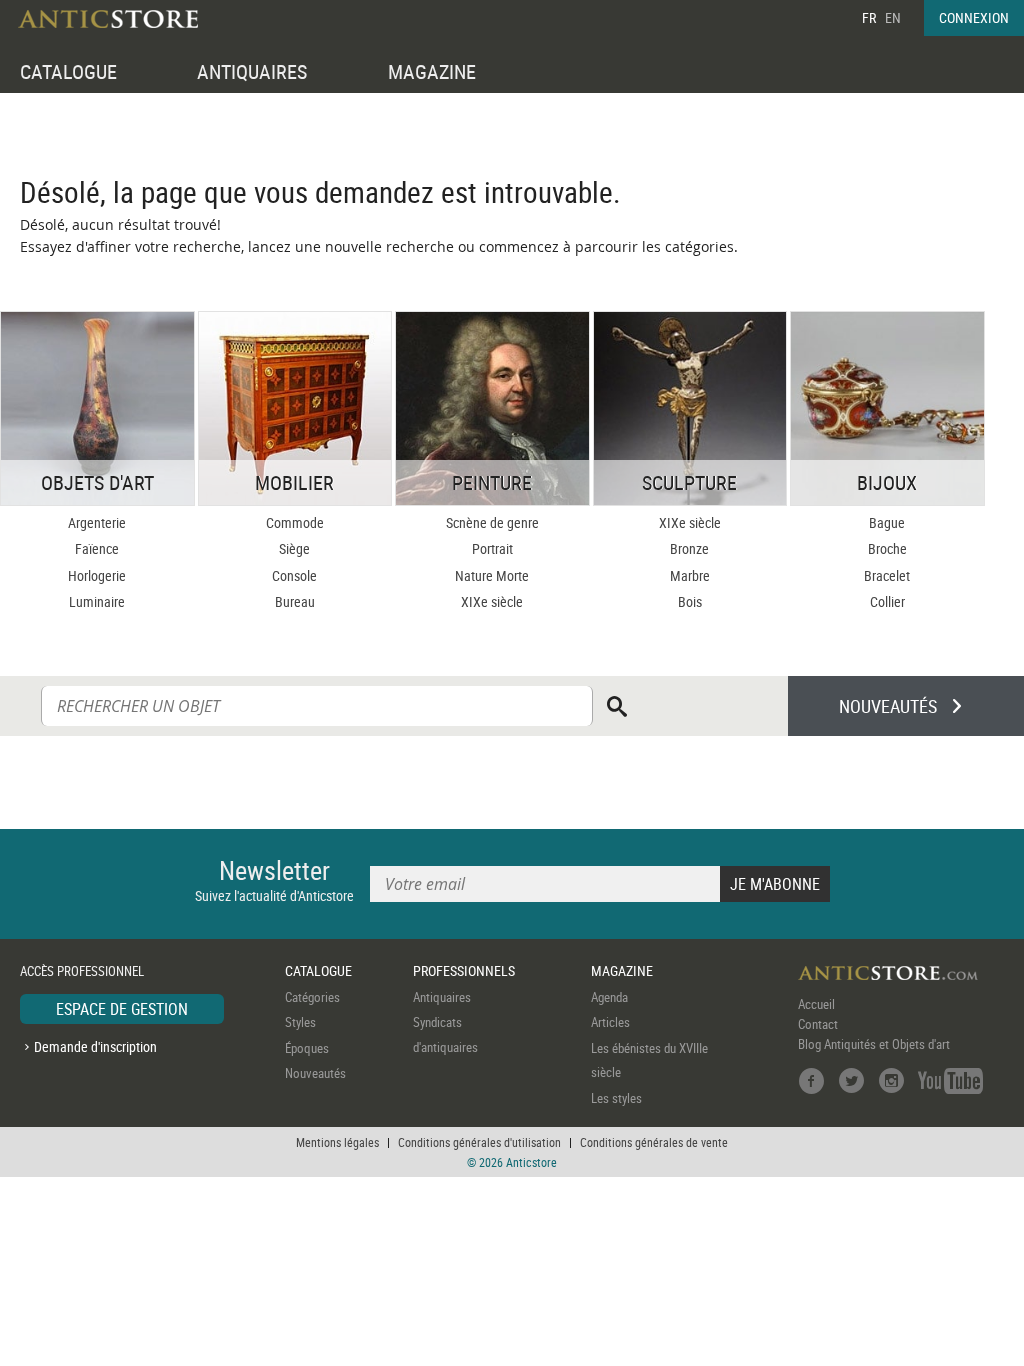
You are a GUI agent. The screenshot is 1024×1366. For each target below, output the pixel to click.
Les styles (616, 1098)
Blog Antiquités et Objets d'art (874, 1044)
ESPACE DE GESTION (122, 1009)
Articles (610, 1022)
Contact (818, 1024)
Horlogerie (97, 575)
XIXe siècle (492, 601)
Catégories (312, 997)
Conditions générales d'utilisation (479, 1142)
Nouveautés (315, 1073)
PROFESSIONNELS (464, 970)
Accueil (816, 1004)
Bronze (689, 548)
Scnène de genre (492, 522)
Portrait (492, 548)
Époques (307, 1048)
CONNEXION (974, 17)
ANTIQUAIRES (252, 71)
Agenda (609, 997)
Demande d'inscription (95, 1046)
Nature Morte (492, 575)
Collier (887, 601)
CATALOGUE (68, 71)
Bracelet (887, 575)
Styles (300, 1022)
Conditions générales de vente (654, 1142)
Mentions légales (337, 1142)
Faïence (97, 548)
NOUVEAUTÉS (888, 706)
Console (294, 575)
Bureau (295, 601)
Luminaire (97, 601)
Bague (887, 522)
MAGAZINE (432, 71)
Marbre (690, 575)
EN (893, 17)
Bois (690, 601)
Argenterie (97, 522)
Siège (294, 548)
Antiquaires (442, 997)
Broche (887, 548)
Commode (295, 522)
